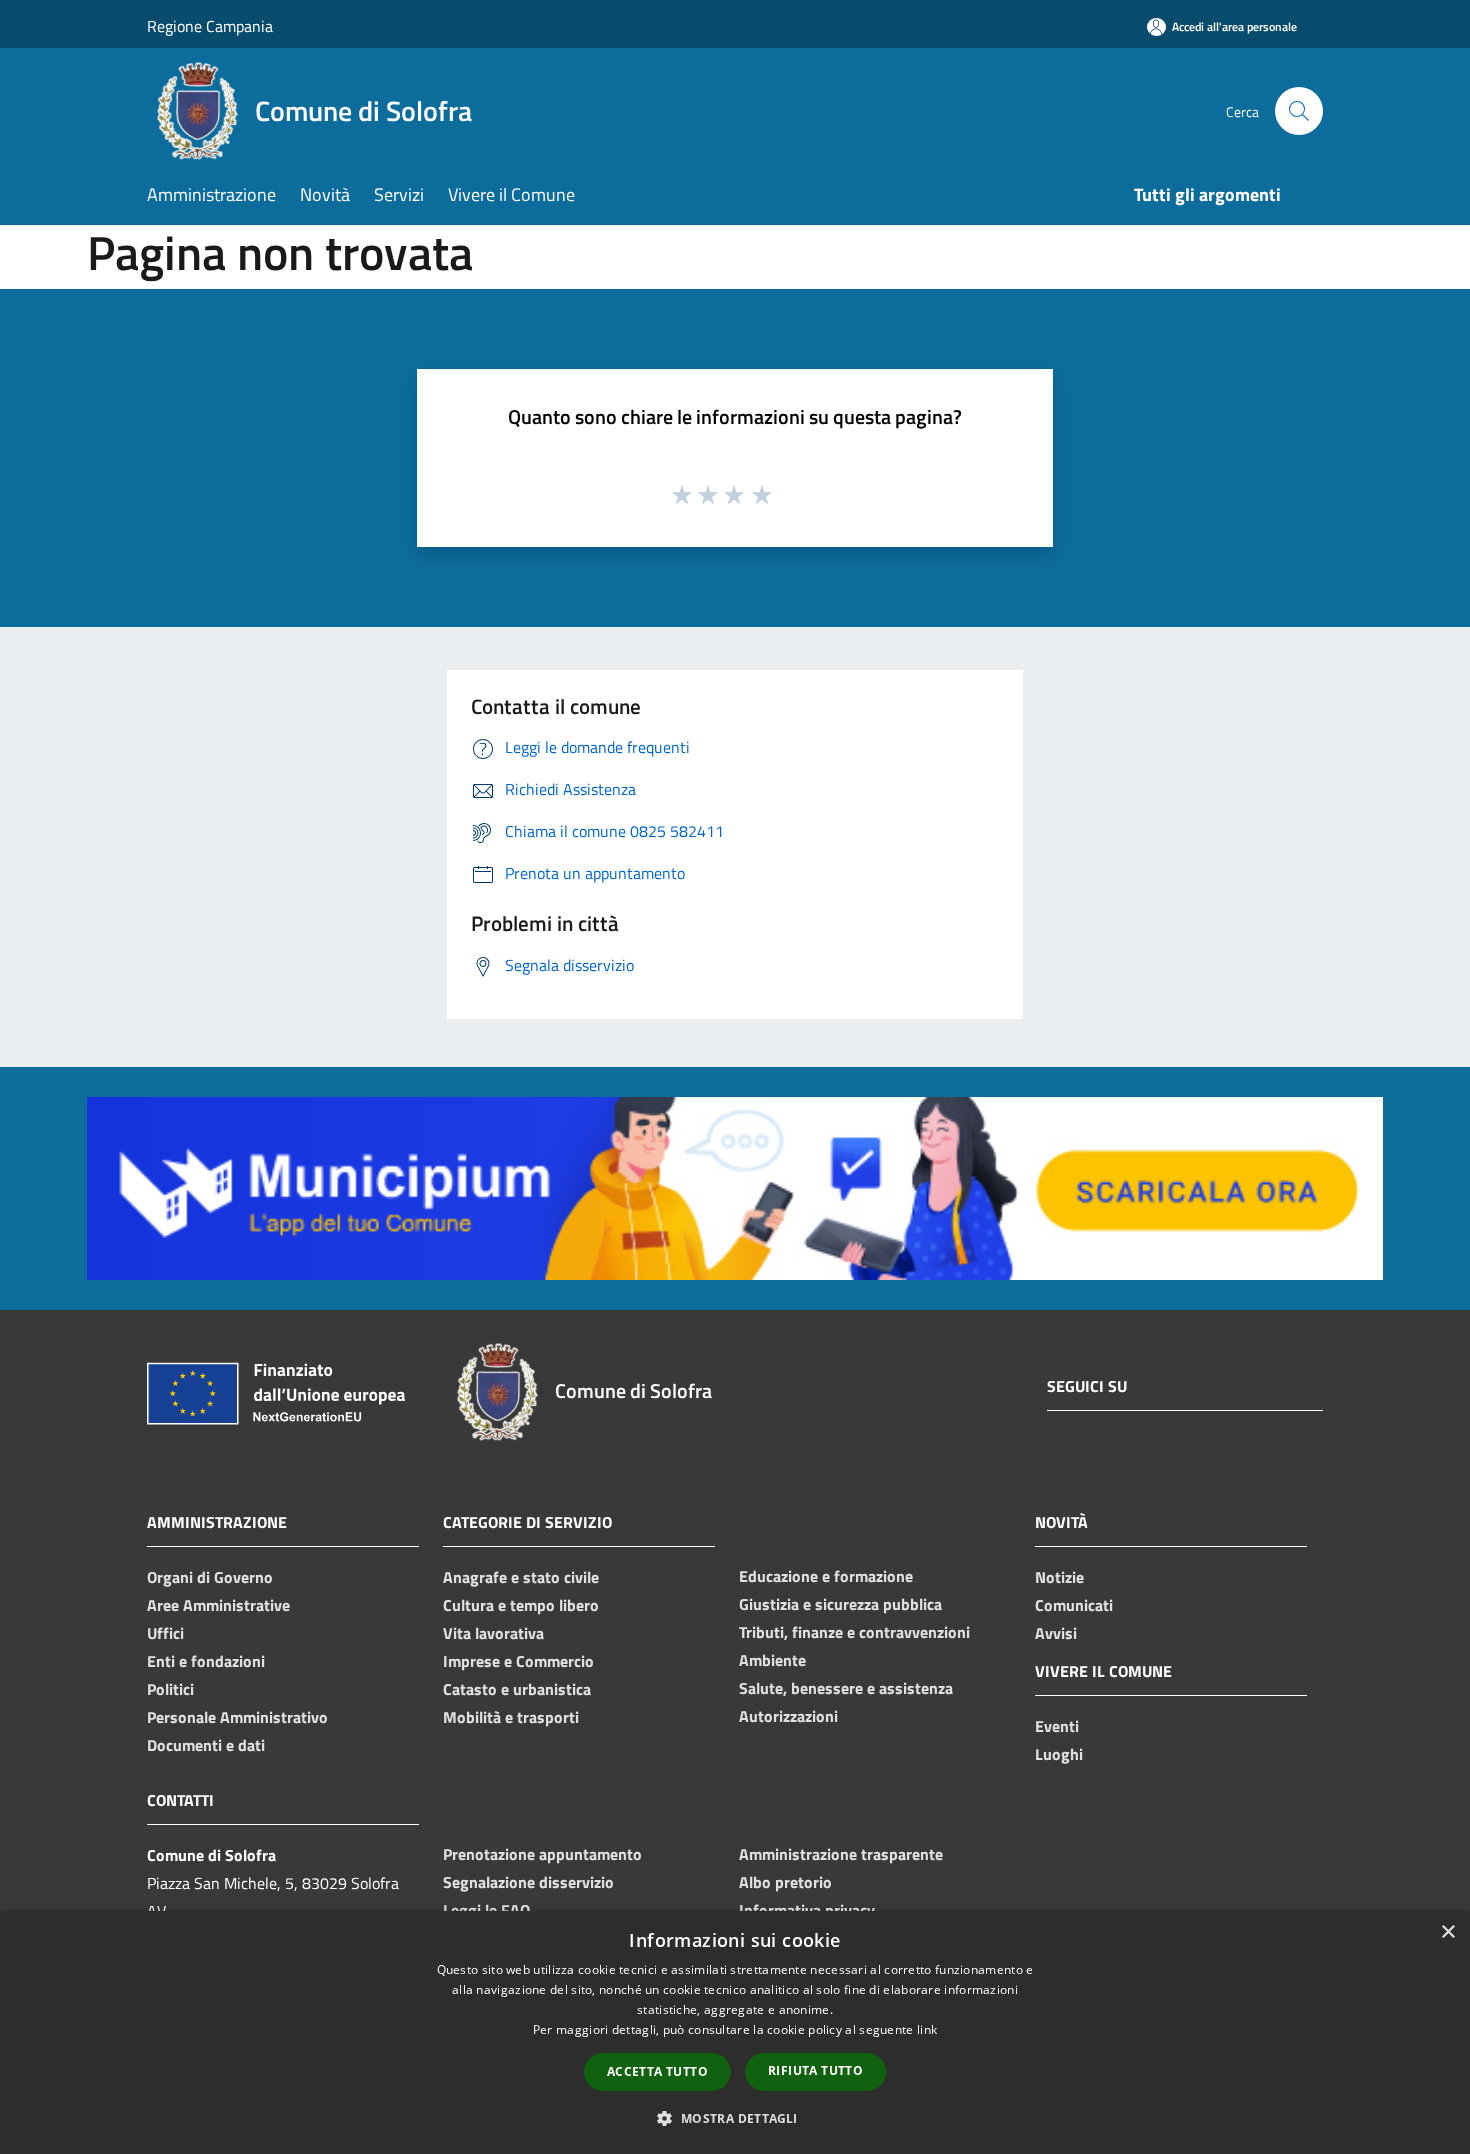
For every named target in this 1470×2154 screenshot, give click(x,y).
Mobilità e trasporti (511, 1717)
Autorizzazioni (788, 1716)
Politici (170, 1689)
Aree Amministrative (218, 1605)
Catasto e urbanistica (517, 1689)
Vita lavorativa (493, 1633)
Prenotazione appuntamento (542, 1854)
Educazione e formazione (826, 1576)
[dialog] (735, 2032)
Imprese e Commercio (518, 1661)
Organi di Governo (210, 1577)
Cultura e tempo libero (521, 1605)
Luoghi (1059, 1754)
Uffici (165, 1633)
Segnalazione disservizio (528, 1882)
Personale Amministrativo (237, 1717)
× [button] (1447, 1932)
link (927, 2029)
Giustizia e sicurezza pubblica (840, 1604)
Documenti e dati (206, 1745)
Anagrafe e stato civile (521, 1577)
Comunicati (1074, 1605)
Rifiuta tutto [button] (815, 2070)
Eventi (1057, 1726)
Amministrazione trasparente (841, 1854)
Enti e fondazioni (206, 1661)
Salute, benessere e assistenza (846, 1688)
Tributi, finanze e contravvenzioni (854, 1632)
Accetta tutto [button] (657, 2071)
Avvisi (1056, 1633)
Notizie (1059, 1577)
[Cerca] (1299, 111)
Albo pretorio (785, 1882)
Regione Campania (210, 26)
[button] (734, 2118)
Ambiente (772, 1660)
